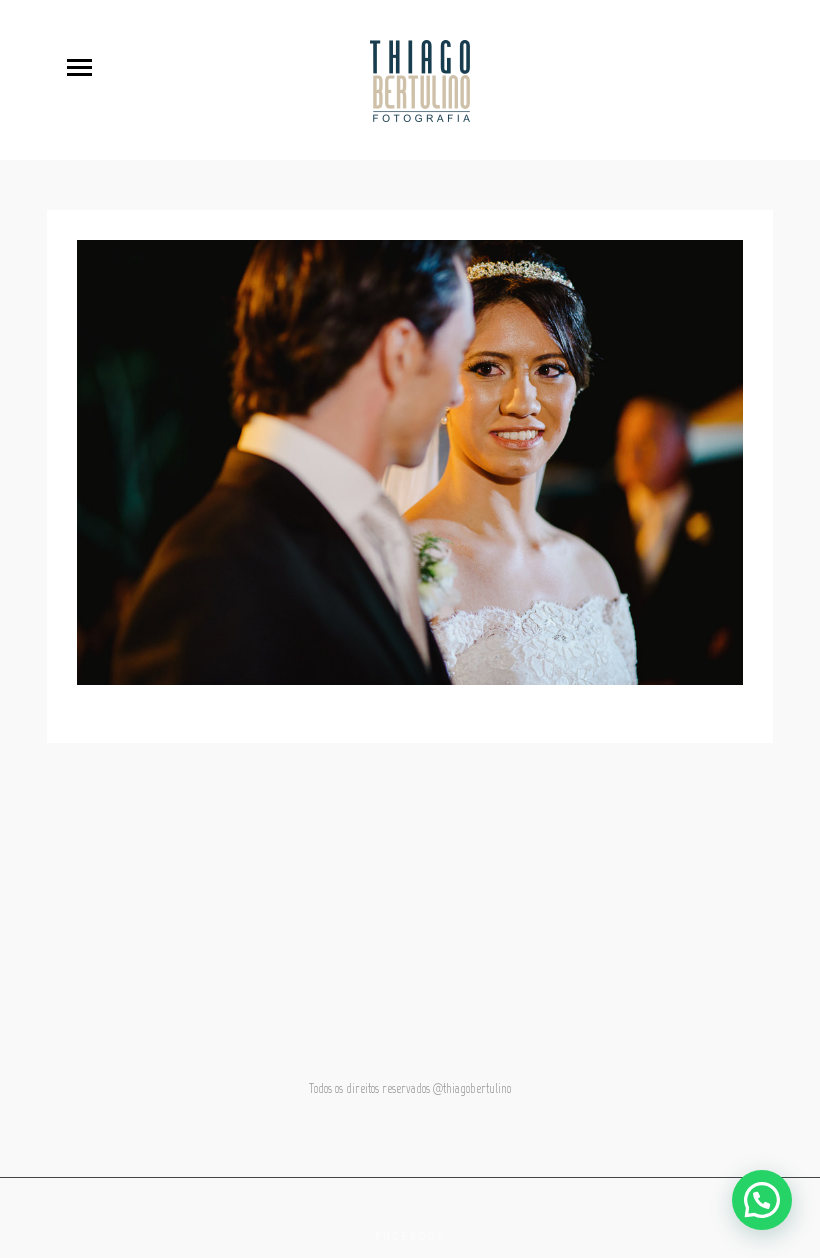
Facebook (410, 1236)
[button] (762, 1200)
